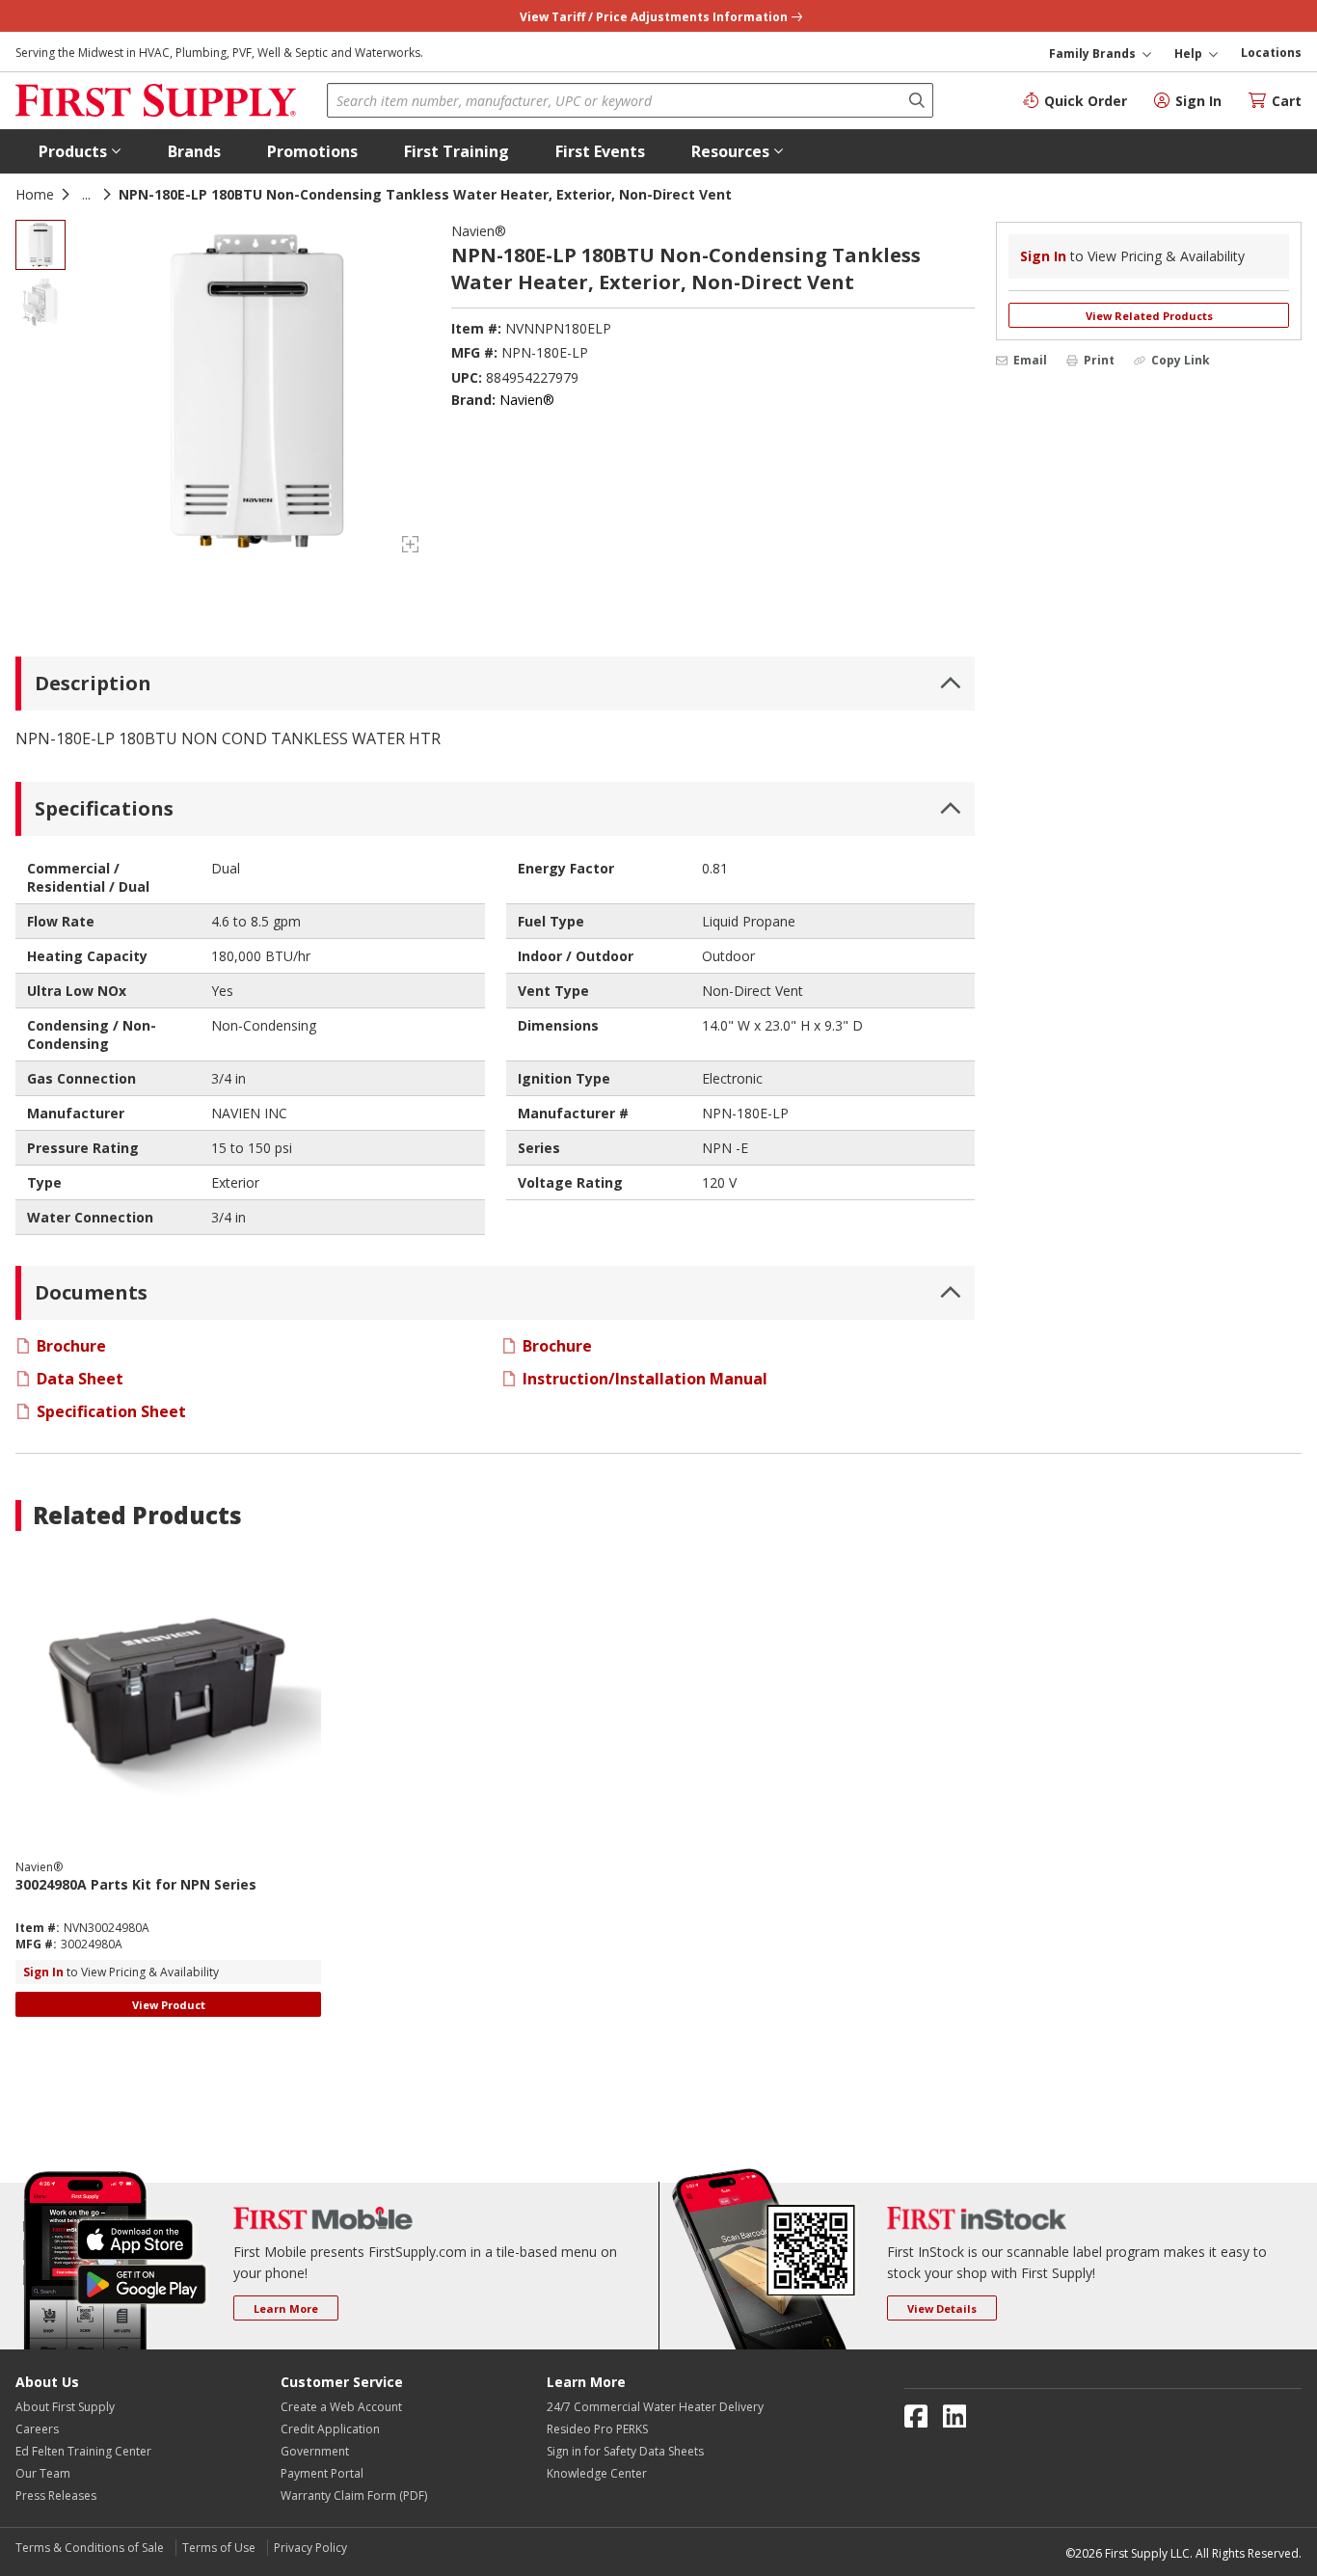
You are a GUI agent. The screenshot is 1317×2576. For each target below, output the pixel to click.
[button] (80, 151)
